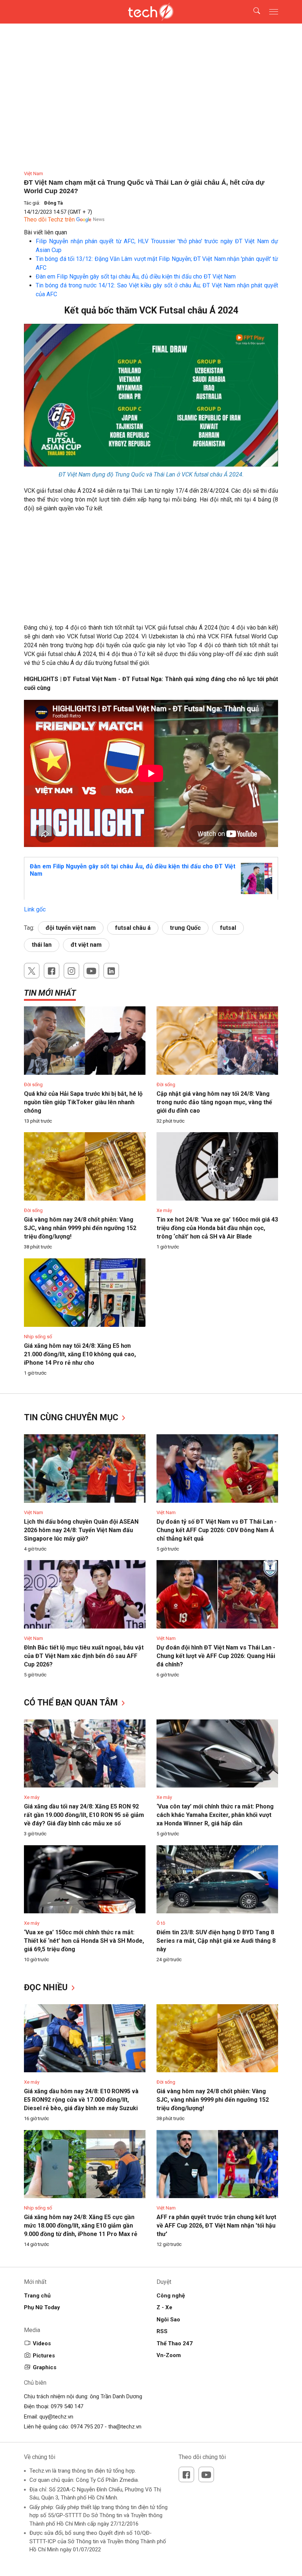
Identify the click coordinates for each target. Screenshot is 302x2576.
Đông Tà (54, 203)
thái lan (42, 945)
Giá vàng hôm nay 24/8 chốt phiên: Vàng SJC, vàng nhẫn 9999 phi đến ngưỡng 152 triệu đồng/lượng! (80, 1228)
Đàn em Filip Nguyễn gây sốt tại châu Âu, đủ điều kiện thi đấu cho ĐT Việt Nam (136, 277)
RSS (162, 2331)
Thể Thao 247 (175, 2343)
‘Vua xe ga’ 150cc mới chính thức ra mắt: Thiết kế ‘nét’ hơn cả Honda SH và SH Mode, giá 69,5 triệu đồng (84, 1941)
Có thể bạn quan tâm (72, 1703)
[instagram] (71, 971)
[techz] (151, 12)
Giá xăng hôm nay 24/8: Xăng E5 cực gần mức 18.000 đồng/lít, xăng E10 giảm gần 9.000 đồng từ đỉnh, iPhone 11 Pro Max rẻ (81, 2226)
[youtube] (91, 971)
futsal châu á (133, 928)
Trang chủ (37, 2296)
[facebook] (52, 971)
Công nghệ (171, 2296)
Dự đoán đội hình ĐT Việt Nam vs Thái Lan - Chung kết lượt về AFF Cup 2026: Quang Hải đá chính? (216, 1656)
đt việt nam (86, 945)
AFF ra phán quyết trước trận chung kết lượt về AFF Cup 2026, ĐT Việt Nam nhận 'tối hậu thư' (216, 2226)
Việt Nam (34, 173)
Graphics (45, 2367)
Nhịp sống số (38, 1337)
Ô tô (161, 1923)
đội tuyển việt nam (71, 928)
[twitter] (32, 971)
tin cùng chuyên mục (72, 1418)
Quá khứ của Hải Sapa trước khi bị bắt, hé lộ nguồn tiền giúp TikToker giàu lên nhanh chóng (83, 1102)
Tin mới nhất (50, 993)
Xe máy (164, 1210)
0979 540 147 (67, 2406)
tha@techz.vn (125, 2427)
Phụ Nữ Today (42, 2307)
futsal (228, 928)
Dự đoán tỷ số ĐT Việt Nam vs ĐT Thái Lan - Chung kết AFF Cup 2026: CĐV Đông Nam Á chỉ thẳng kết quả (217, 1530)
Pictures (44, 2356)
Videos (42, 2343)
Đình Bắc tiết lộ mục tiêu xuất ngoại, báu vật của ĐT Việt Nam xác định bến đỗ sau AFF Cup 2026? (84, 1656)
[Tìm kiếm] (252, 12)
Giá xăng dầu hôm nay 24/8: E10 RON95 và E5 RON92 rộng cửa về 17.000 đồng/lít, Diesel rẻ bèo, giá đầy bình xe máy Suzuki (81, 2100)
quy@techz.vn (56, 2417)
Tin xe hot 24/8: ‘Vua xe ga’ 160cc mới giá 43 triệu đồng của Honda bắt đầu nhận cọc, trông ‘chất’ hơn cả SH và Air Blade (217, 1228)
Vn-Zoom (169, 2355)
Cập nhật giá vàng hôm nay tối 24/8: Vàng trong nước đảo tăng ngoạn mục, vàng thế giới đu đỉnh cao (214, 1102)
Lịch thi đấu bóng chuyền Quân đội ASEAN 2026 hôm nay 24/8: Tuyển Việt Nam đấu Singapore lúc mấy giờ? (81, 1530)
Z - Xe (164, 2307)
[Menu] (274, 12)
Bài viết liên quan (45, 232)
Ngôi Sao (168, 2320)
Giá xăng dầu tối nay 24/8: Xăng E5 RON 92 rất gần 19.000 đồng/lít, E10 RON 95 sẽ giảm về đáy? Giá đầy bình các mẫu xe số (84, 1815)
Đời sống (33, 1085)
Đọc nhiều (47, 1987)
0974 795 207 (87, 2427)
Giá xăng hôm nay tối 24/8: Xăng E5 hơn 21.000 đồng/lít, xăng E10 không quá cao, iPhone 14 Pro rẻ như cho (80, 1354)
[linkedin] (111, 971)
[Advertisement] (151, 572)
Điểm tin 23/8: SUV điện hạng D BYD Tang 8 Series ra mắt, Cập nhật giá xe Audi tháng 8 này (216, 1941)
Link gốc (35, 909)
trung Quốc (185, 928)
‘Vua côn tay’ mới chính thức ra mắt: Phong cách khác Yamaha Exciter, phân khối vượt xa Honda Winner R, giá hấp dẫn (215, 1815)
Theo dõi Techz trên (49, 219)
